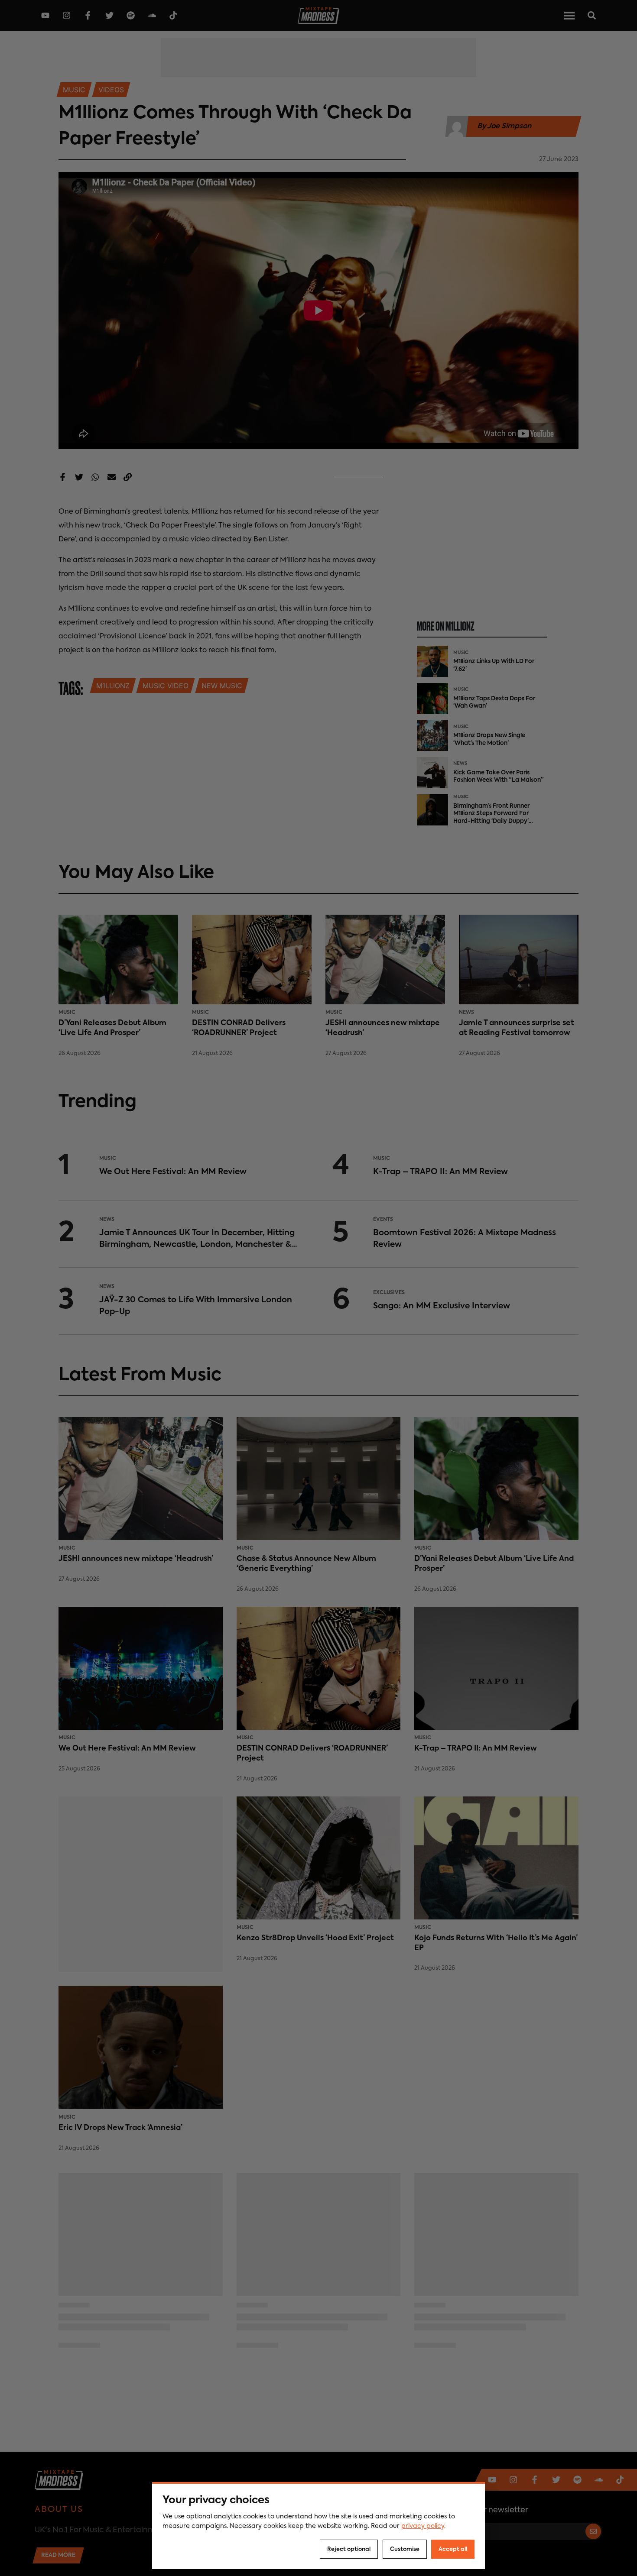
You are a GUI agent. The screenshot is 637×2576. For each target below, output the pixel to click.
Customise (405, 2549)
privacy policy (423, 2526)
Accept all (453, 2549)
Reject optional (349, 2549)
